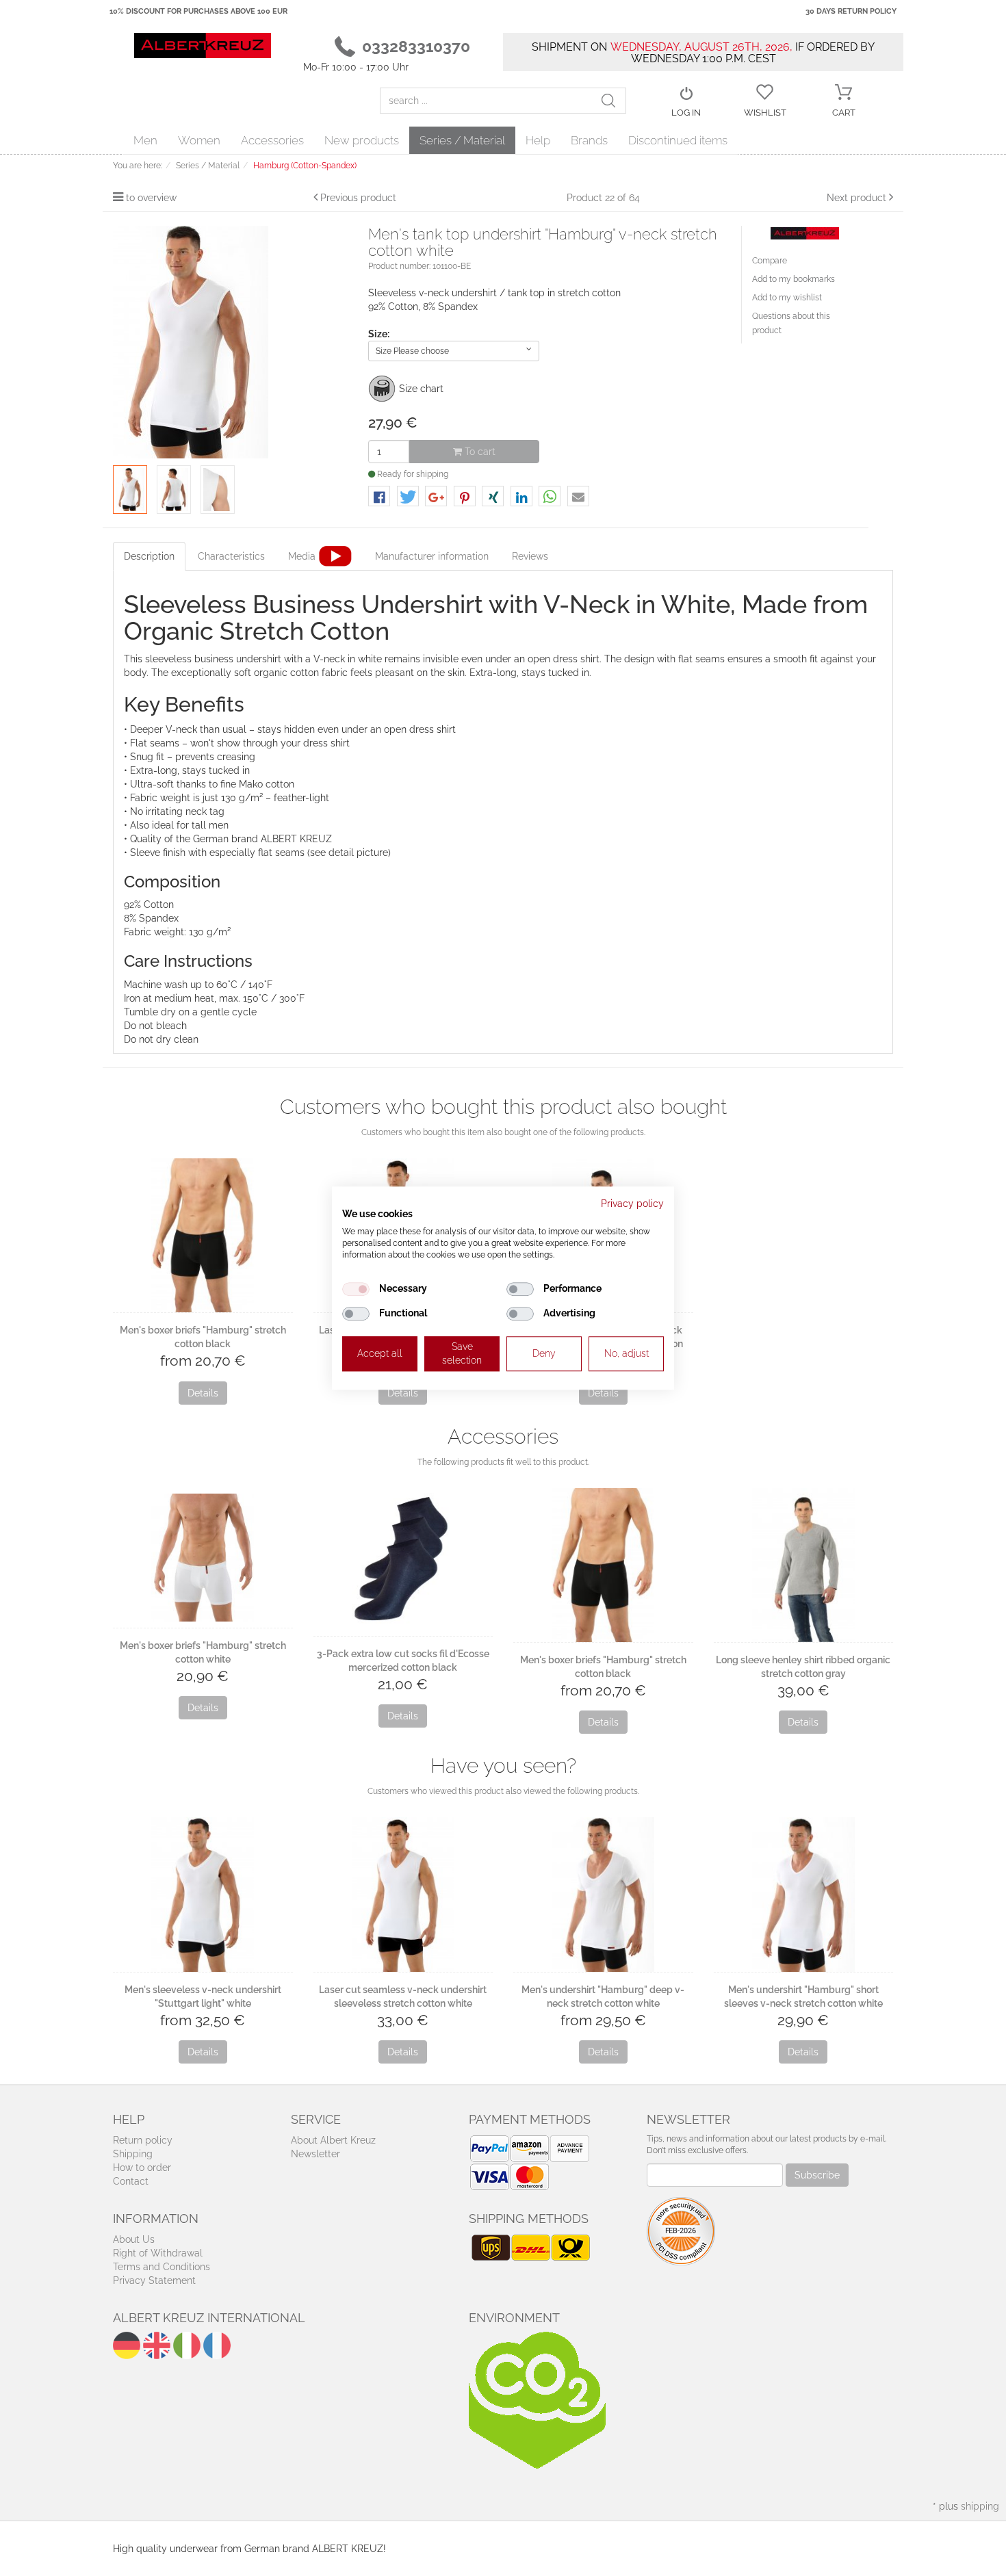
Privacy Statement (154, 2280)
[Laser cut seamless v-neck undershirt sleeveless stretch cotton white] (403, 1894)
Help (538, 140)
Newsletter (315, 2154)
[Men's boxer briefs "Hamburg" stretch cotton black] (203, 1235)
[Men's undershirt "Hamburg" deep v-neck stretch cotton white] (603, 1894)
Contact (131, 2181)
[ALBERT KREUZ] (203, 44)
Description (149, 556)
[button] (379, 497)
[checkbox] (356, 1289)
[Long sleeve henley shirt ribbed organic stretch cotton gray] (804, 1565)
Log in (686, 113)
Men (145, 140)
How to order (142, 2168)
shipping (980, 2506)
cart (844, 113)
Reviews (530, 556)
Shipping (133, 2154)
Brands (589, 140)
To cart (479, 452)
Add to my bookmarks (794, 279)
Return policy (143, 2140)
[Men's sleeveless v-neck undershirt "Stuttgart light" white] (203, 1894)
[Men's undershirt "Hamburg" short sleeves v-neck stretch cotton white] (804, 1894)
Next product (856, 198)
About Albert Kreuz (333, 2140)
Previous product (358, 198)
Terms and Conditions (162, 2267)
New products (362, 140)
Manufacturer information (432, 556)
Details (203, 1393)
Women (199, 140)
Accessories (272, 140)
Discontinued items (678, 140)
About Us (134, 2239)
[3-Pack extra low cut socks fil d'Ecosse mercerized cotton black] (403, 1562)
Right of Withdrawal (158, 2253)
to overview (151, 198)
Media (302, 556)
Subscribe (817, 2175)
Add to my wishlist (787, 298)
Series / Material (462, 140)
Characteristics (231, 556)
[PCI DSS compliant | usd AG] (681, 2230)
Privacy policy (632, 1204)
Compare (770, 261)
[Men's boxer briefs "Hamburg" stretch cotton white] (203, 1558)
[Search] (613, 101)
